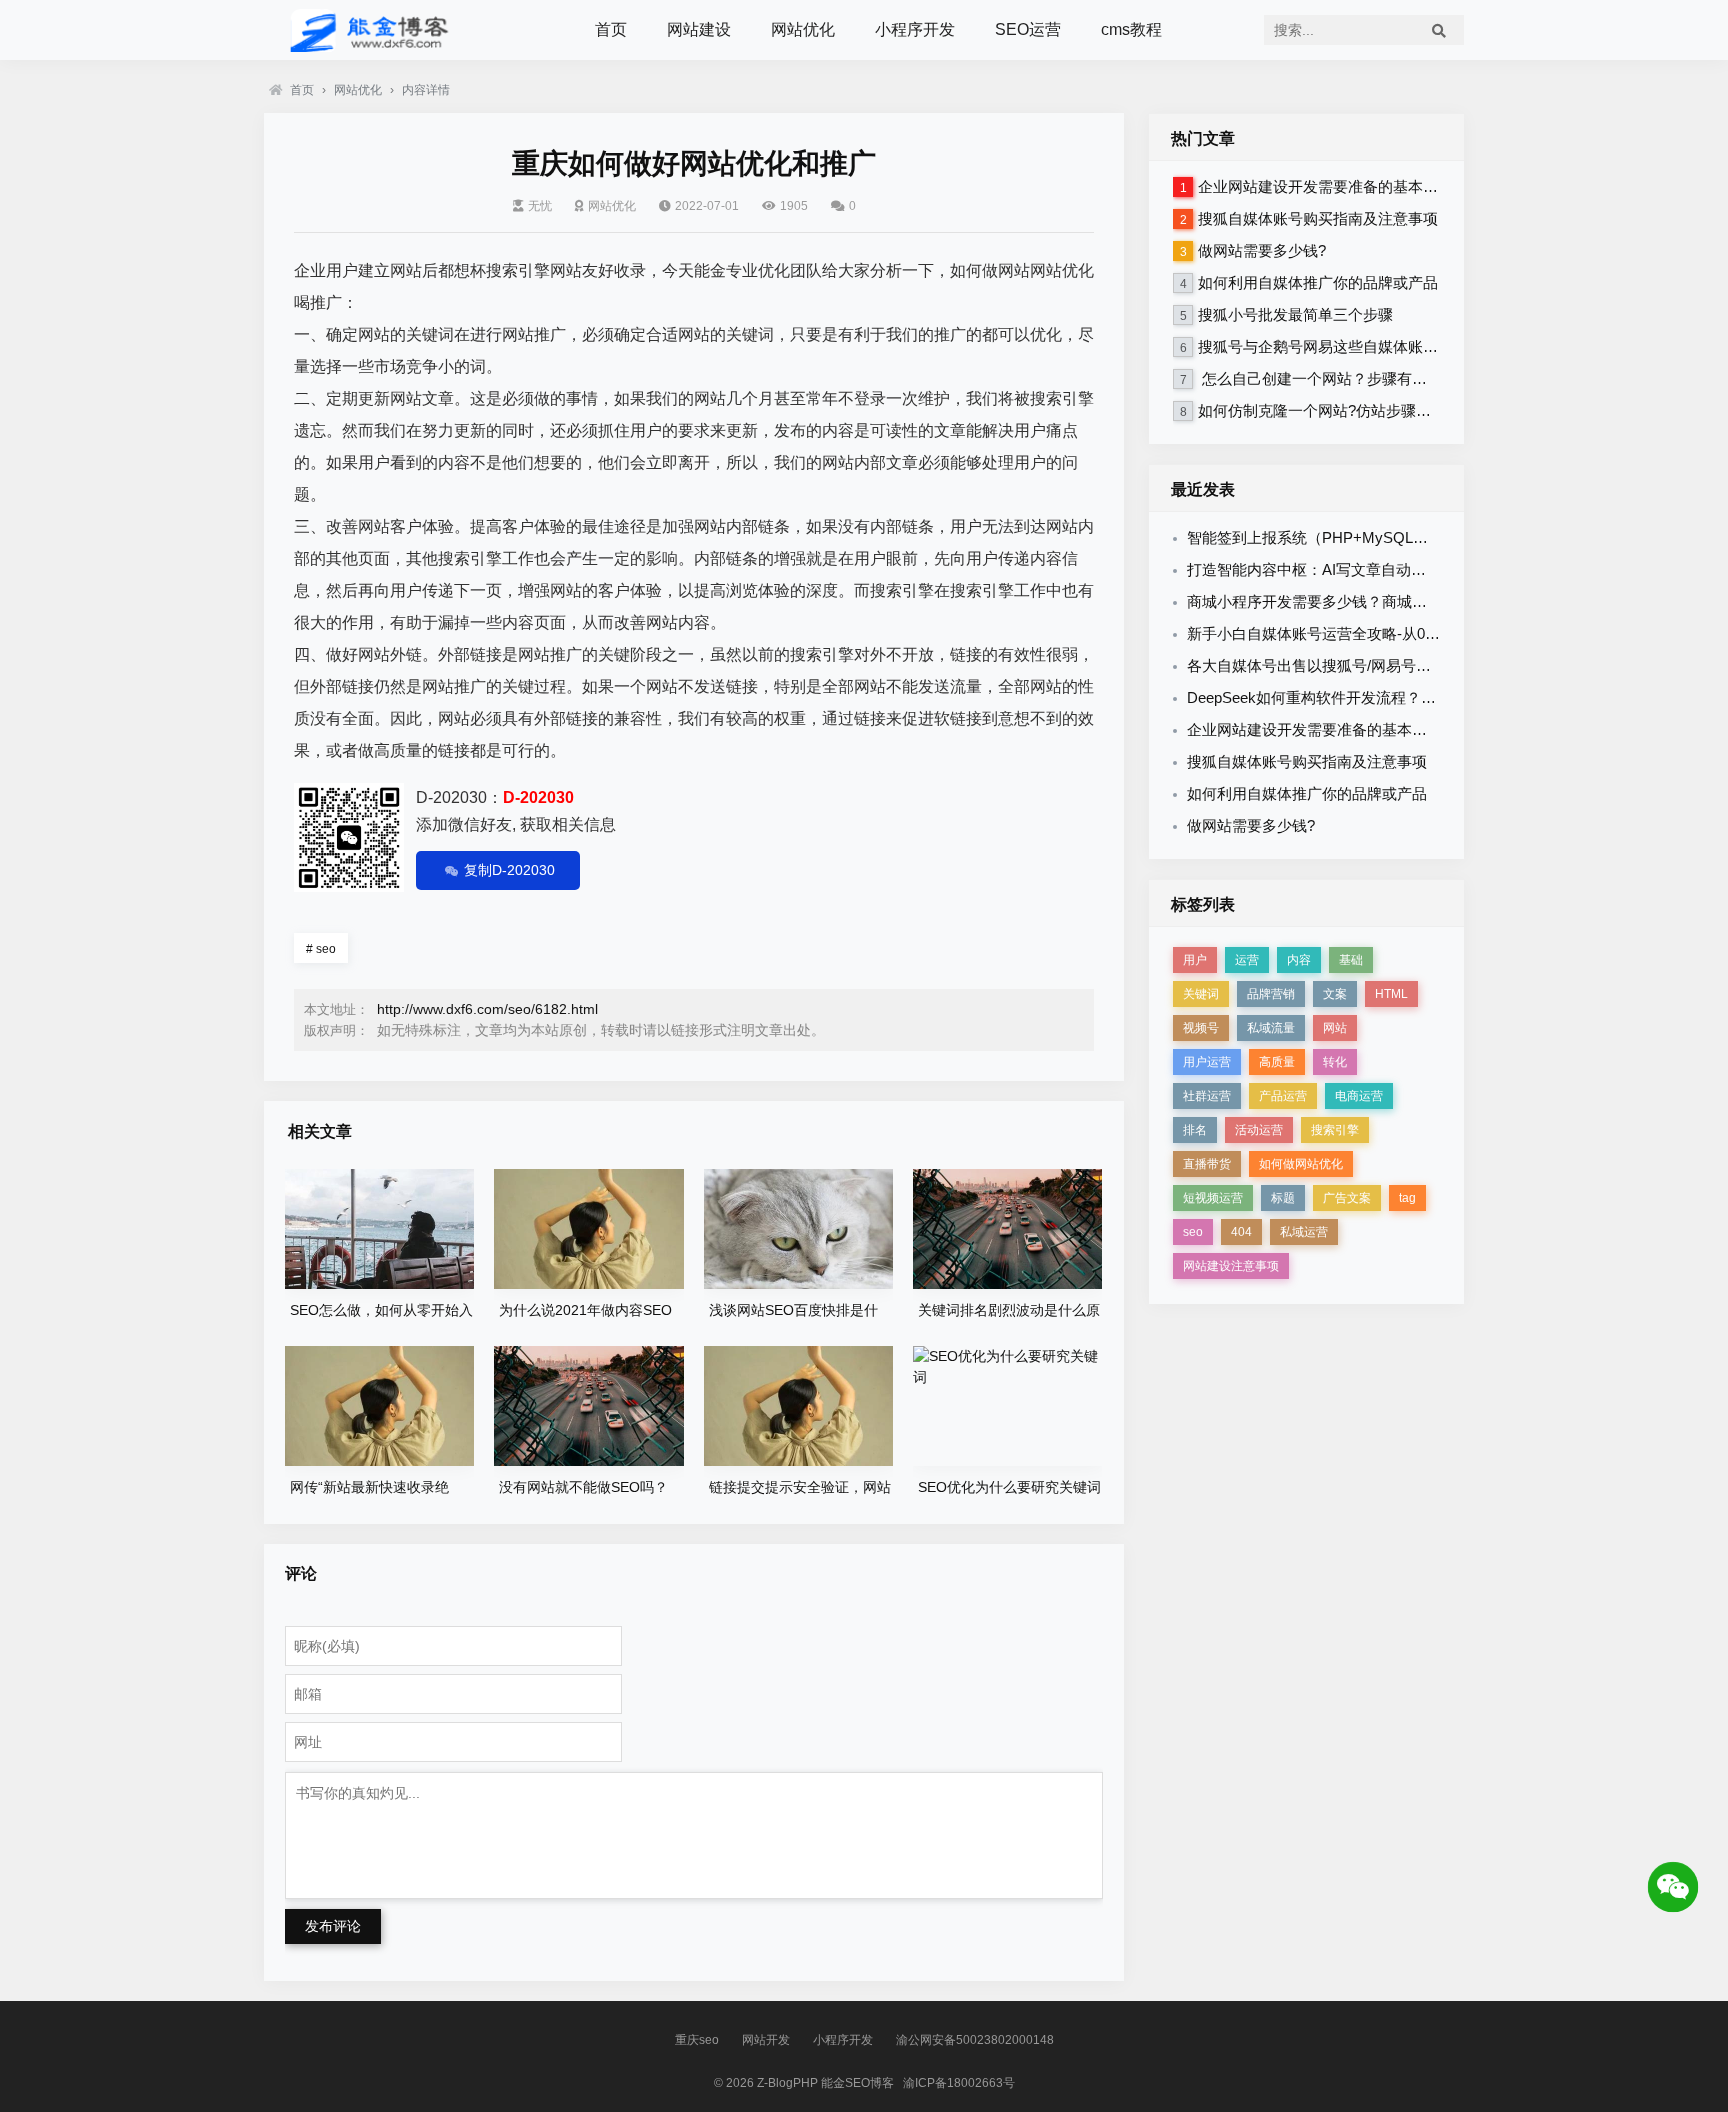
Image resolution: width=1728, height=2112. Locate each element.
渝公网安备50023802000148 (975, 2040)
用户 (1195, 960)
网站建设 (699, 29)
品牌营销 (1271, 994)
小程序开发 (915, 29)
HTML (1391, 994)
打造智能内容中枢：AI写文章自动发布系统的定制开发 (1366, 569)
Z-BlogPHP (787, 2083)
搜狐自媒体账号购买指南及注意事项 (1318, 218)
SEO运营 (1028, 29)
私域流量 (1271, 1028)
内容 (1299, 960)
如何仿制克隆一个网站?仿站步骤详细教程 (1337, 410)
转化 (1335, 1062)
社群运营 (1207, 1096)
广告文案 (1347, 1198)
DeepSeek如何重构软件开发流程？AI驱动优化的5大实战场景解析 (1405, 697)
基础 (1351, 960)
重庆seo (697, 2040)
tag (1407, 1198)
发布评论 (333, 1926)
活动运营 (1259, 1130)
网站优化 (803, 29)
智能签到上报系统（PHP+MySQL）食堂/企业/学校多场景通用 (1394, 537)
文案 (1335, 994)
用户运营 (1207, 1062)
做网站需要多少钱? (1262, 250)
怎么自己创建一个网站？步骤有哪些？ (1327, 378)
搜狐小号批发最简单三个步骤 (1295, 314)
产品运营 (1283, 1096)
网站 (1335, 1028)
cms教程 (1131, 29)
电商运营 (1359, 1096)
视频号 (1201, 1028)
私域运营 (1304, 1232)
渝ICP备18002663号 (959, 2083)
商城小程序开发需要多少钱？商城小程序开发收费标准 (1367, 601)
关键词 (1201, 994)
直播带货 (1207, 1164)
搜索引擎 (1335, 1130)
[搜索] (1439, 30)
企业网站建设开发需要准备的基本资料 (1325, 186)
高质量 (1277, 1062)
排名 (1195, 1130)
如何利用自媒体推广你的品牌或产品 (1318, 282)
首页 (611, 29)
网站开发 (766, 2040)
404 (1241, 1232)
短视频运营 (1213, 1198)
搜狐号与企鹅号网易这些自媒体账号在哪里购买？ (1363, 346)
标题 (1283, 1198)
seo (321, 949)
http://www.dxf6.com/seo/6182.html (487, 1009)
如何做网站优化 (1301, 1164)
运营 (1247, 960)
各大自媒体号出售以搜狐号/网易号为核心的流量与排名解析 (1384, 665)
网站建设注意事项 (1231, 1266)
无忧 (540, 206)
